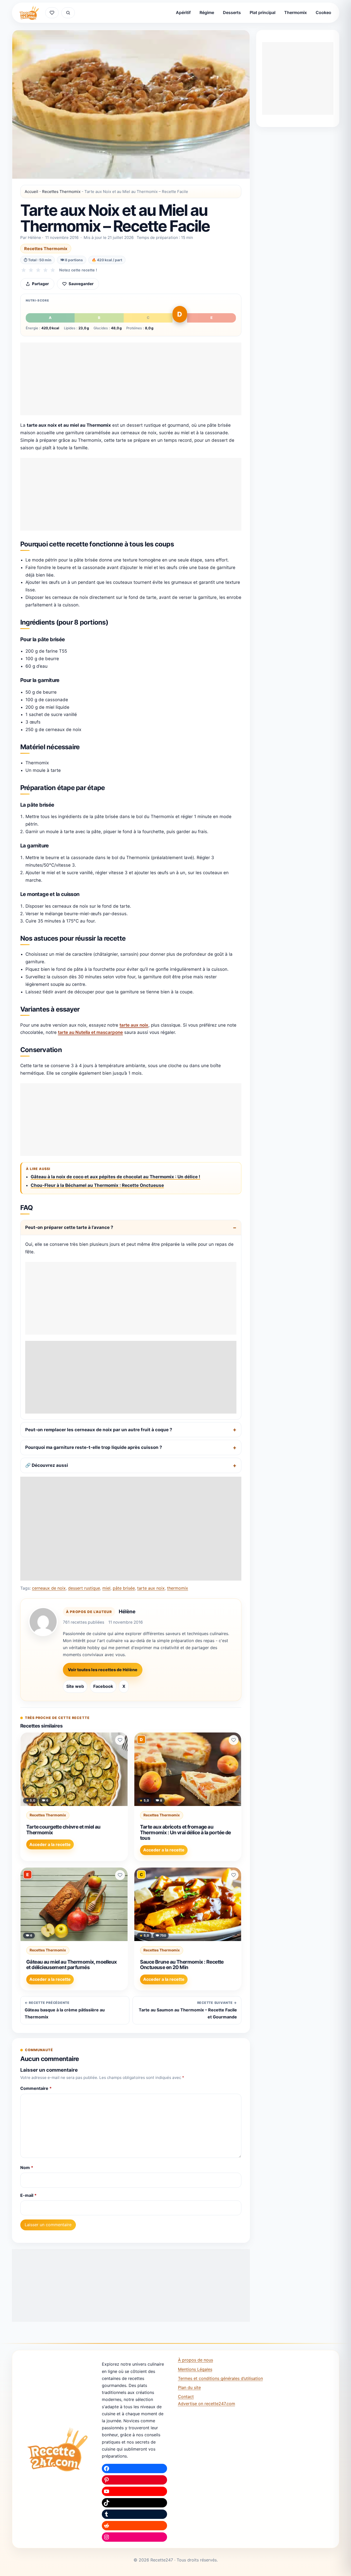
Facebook (103, 1686)
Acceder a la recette (50, 1844)
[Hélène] (43, 1622)
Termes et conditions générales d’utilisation (220, 2378)
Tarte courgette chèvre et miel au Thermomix (63, 1830)
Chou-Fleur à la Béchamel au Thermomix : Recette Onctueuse (97, 1185)
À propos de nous (196, 2360)
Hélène (127, 1611)
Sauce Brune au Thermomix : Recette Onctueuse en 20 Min (182, 1965)
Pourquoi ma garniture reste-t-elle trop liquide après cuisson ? (94, 1447)
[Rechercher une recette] (68, 13)
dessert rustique (84, 1588)
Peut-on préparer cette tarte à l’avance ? (69, 1227)
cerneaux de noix (49, 1588)
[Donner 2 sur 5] (31, 270)
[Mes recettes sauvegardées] (52, 13)
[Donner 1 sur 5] (24, 270)
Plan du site (189, 2387)
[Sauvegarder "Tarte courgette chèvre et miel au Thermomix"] (120, 1740)
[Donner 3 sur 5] (38, 270)
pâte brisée (124, 1588)
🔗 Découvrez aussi (47, 1465)
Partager (40, 284)
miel (106, 1588)
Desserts (232, 12)
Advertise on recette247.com (207, 2404)
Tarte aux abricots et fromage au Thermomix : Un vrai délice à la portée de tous (186, 1832)
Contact (186, 2397)
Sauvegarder (81, 284)
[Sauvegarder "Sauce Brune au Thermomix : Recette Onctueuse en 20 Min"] (234, 1875)
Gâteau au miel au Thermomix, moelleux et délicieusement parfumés (72, 1965)
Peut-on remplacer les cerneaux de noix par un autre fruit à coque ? (99, 1430)
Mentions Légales (195, 2369)
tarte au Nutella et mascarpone (90, 1032)
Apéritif (183, 12)
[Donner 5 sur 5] (53, 270)
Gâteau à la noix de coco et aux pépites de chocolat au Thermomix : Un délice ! (115, 1177)
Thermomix (296, 12)
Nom (27, 2167)
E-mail (28, 2195)
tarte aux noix (134, 1025)
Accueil (31, 192)
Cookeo (323, 12)
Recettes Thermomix (61, 192)
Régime (207, 12)
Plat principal (263, 12)
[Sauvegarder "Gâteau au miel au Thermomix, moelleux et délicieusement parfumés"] (120, 1875)
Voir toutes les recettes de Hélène (103, 1670)
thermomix (178, 1588)
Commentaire (36, 2088)
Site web (75, 1686)
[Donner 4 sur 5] (45, 270)
